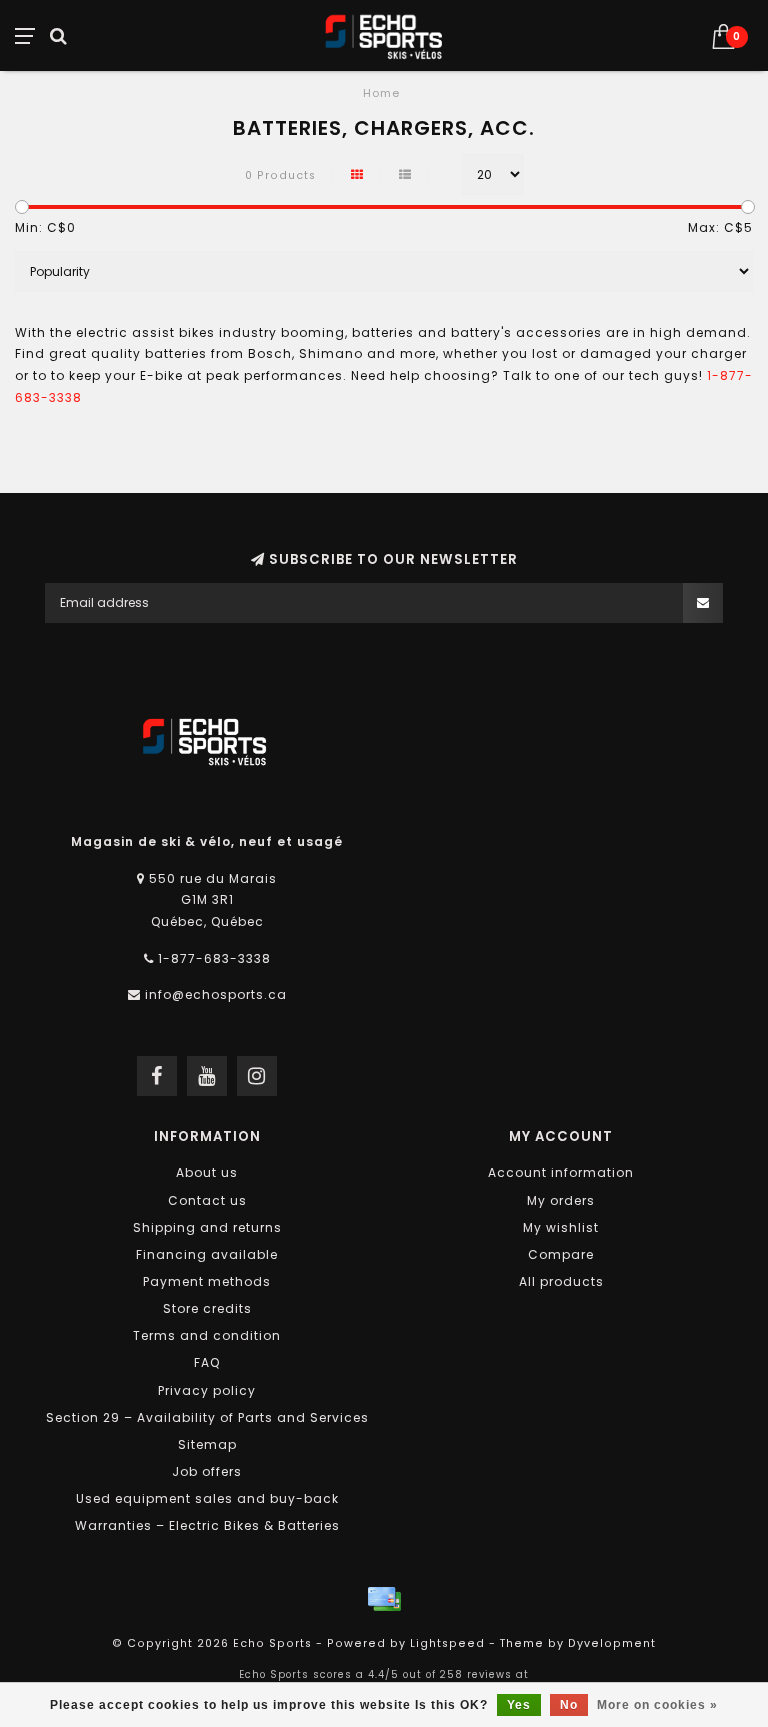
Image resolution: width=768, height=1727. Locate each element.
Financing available (207, 1254)
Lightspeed (447, 1643)
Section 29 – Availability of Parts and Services (207, 1417)
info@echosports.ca (216, 994)
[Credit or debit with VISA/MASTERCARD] (384, 1599)
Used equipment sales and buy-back (207, 1498)
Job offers (207, 1471)
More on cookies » (657, 1705)
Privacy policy (207, 1390)
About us (207, 1172)
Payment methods (207, 1281)
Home (381, 93)
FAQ (207, 1362)
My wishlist (561, 1227)
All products (561, 1281)
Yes (519, 1705)
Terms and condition (207, 1335)
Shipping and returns (207, 1227)
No (569, 1705)
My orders (561, 1200)
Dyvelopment (612, 1643)
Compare (561, 1254)
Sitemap (207, 1444)
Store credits (207, 1308)
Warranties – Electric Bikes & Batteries (207, 1525)
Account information (561, 1172)
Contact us (207, 1200)
